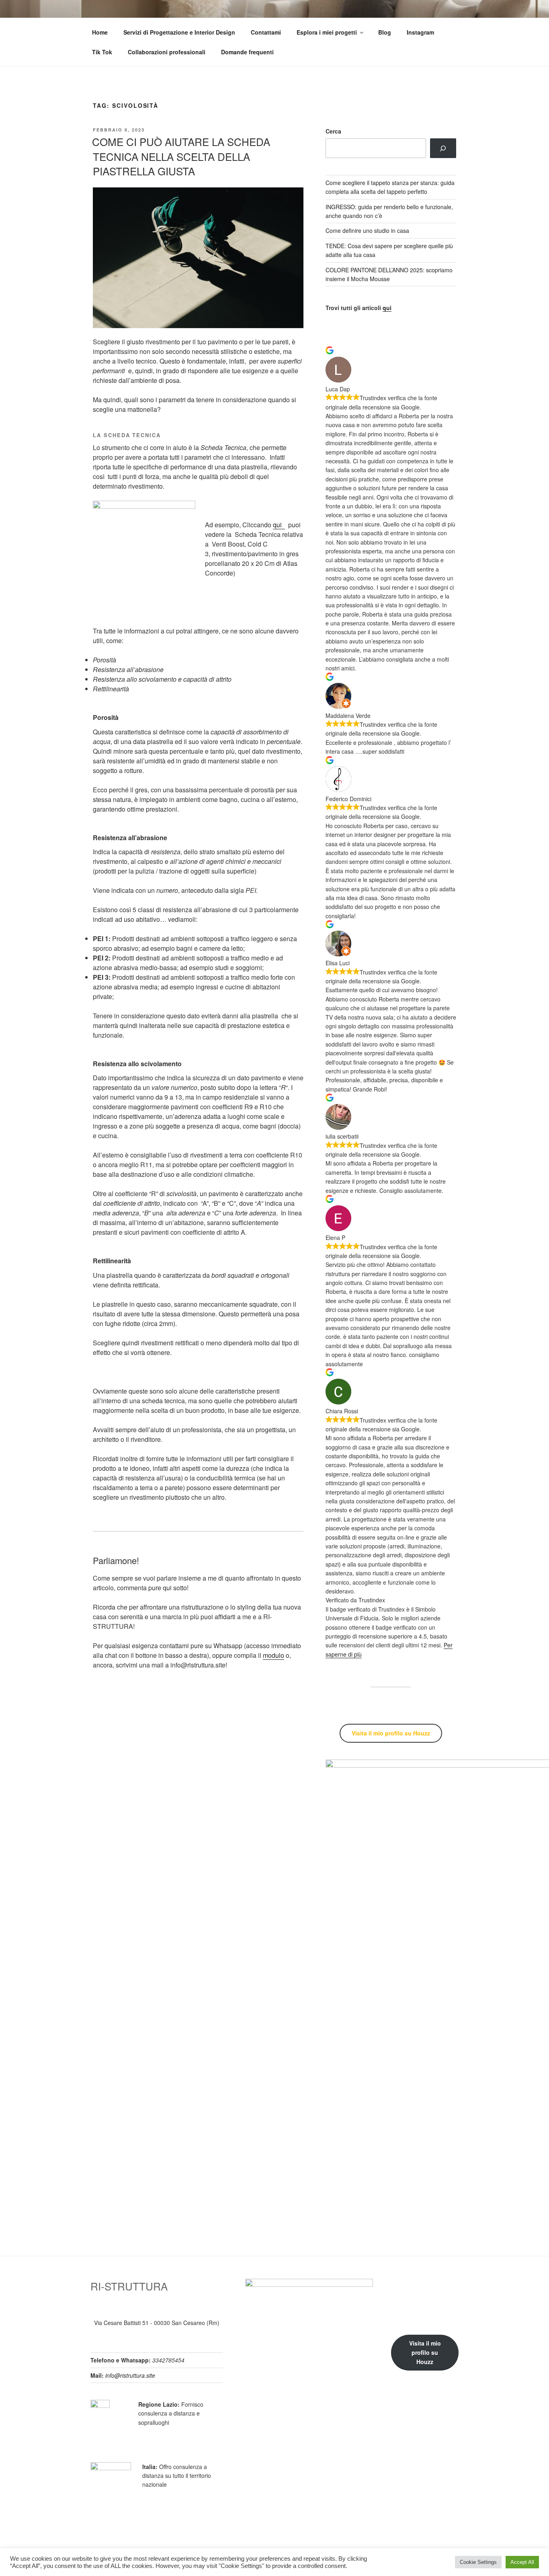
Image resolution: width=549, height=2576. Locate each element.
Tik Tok (102, 52)
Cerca (333, 131)
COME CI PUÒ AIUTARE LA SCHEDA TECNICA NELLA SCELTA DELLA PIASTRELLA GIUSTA (181, 156)
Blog (385, 32)
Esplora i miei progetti (327, 32)
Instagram (420, 32)
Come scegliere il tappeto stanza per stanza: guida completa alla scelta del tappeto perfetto (390, 187)
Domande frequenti (247, 52)
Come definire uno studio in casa (367, 230)
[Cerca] (443, 148)
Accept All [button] (522, 2562)
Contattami (266, 32)
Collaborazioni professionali (167, 52)
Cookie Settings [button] (478, 2562)
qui (279, 525)
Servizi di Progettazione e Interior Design (179, 32)
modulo (273, 1655)
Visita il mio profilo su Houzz (425, 2352)
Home (100, 32)
